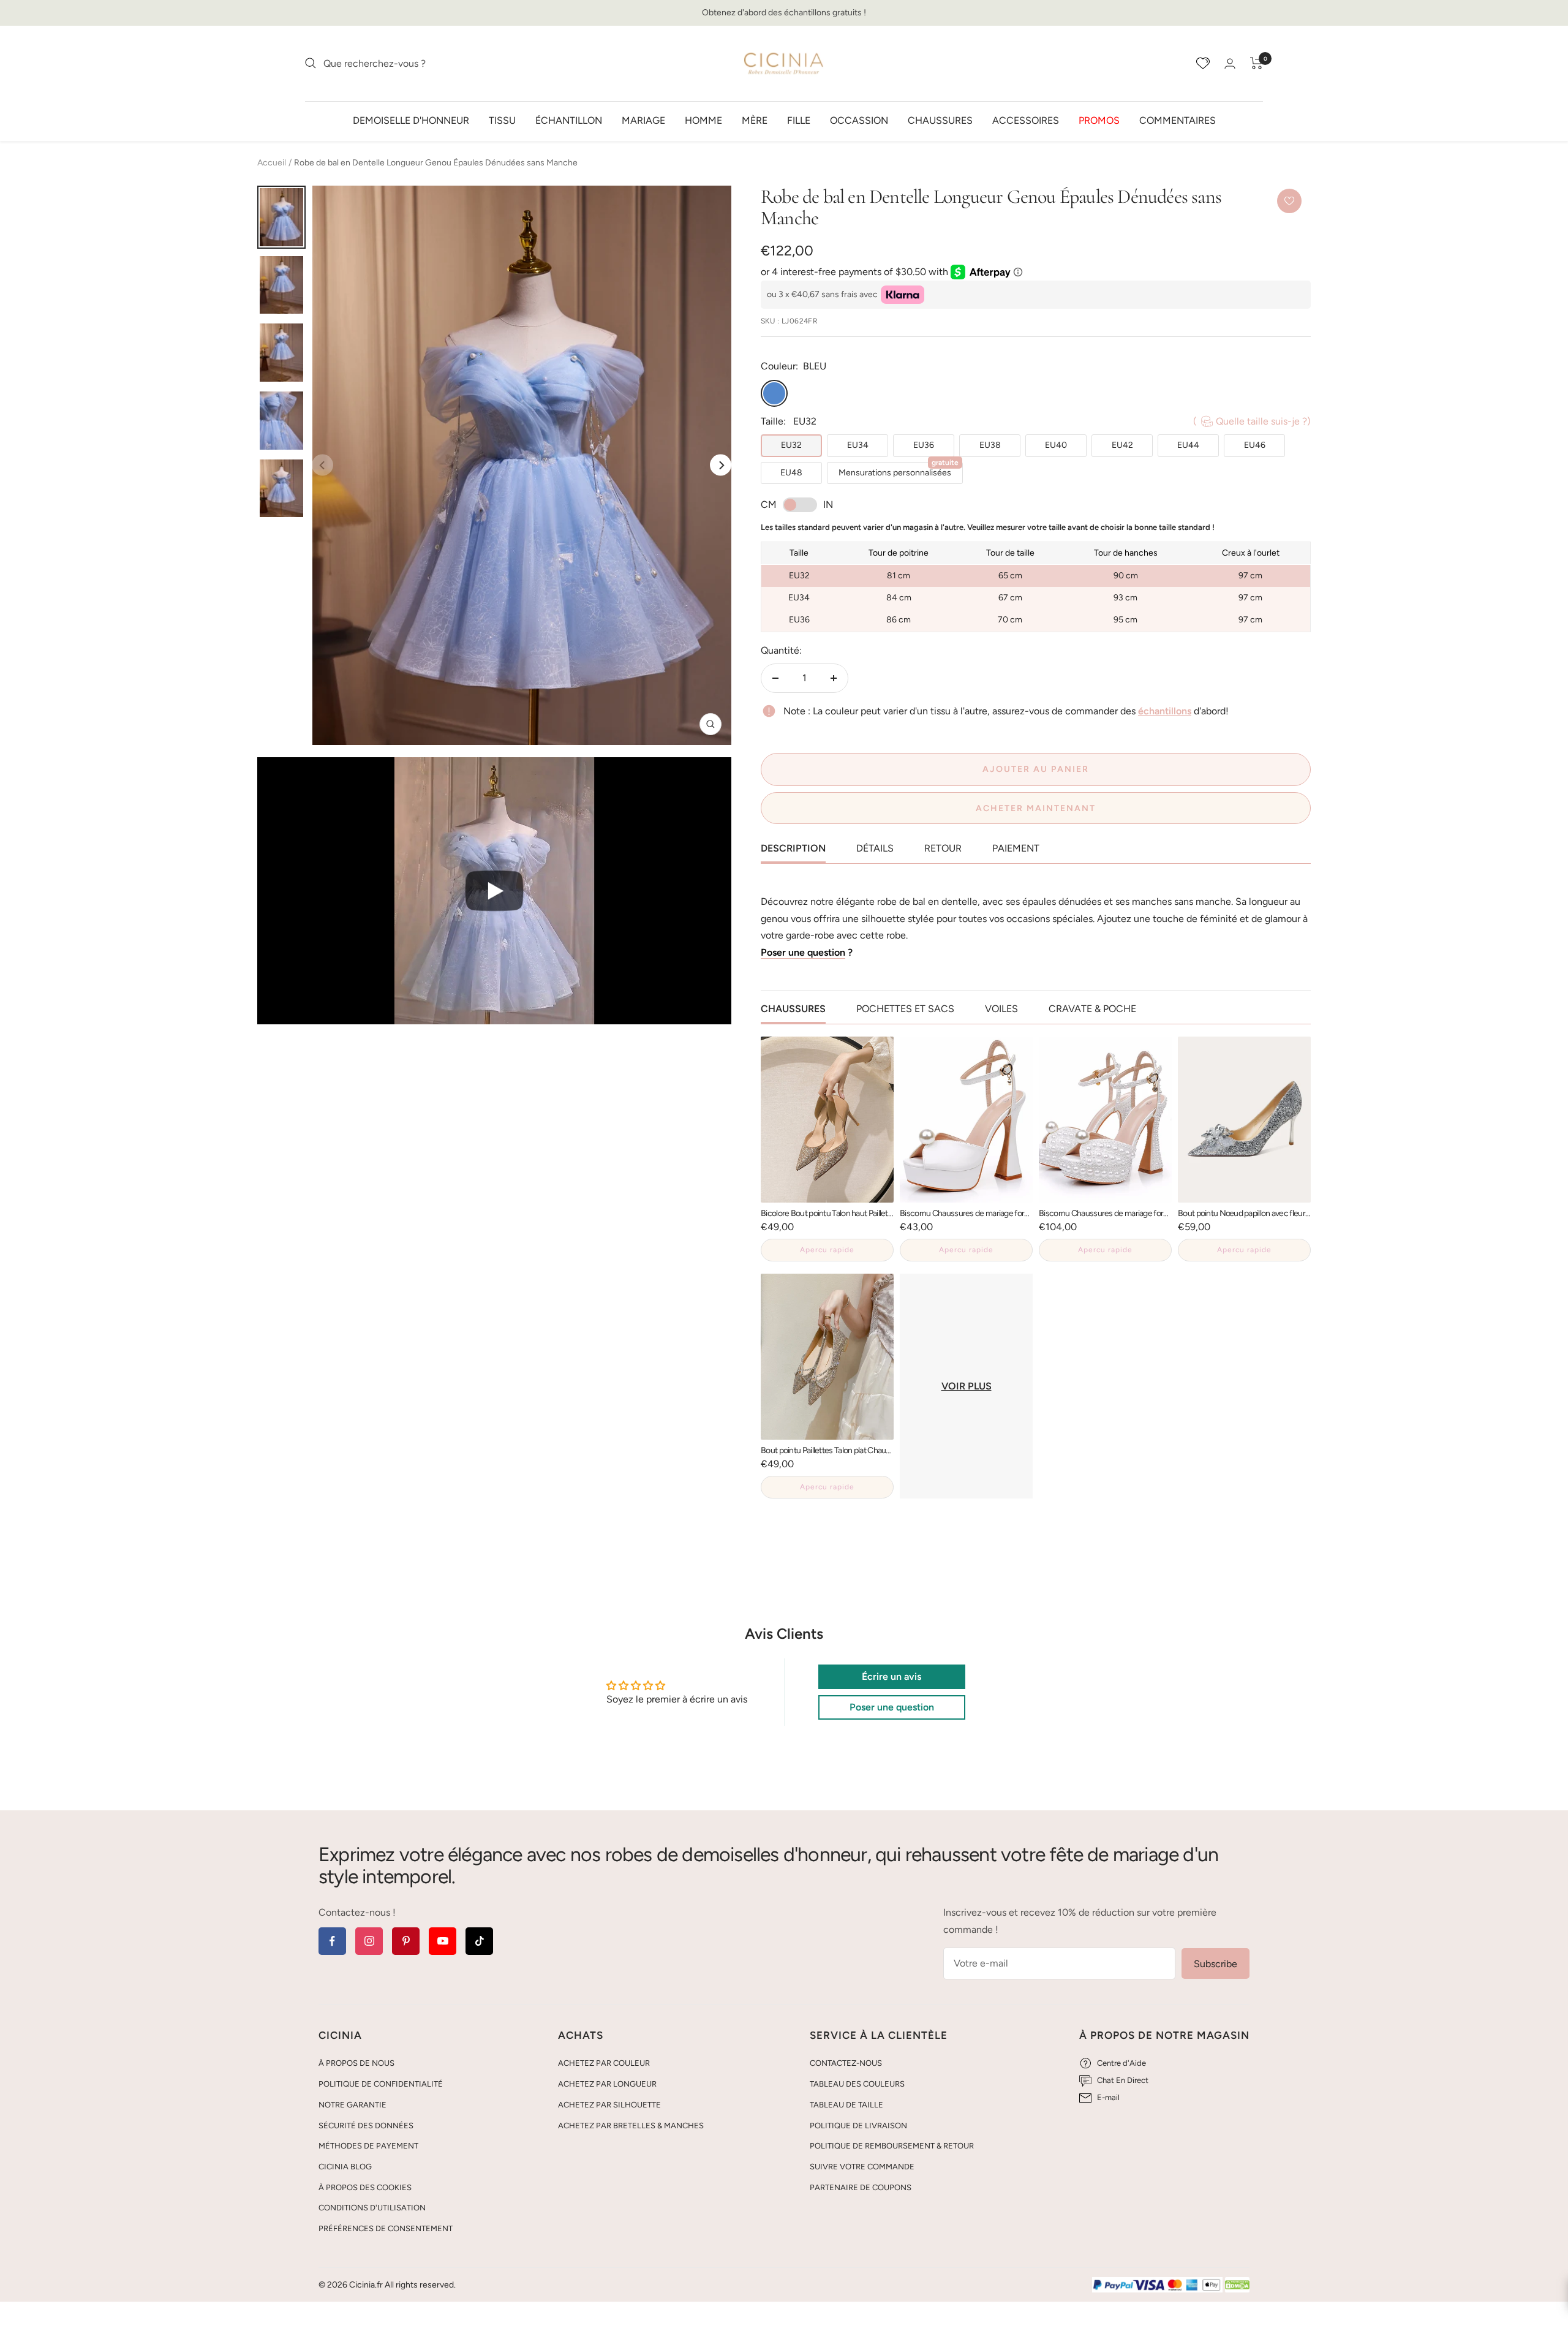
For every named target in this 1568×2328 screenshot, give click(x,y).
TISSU (502, 120)
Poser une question (803, 952)
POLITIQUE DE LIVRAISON (858, 2126)
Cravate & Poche (1092, 1009)
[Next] (721, 465)
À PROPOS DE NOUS (356, 2063)
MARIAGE (643, 120)
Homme (703, 120)
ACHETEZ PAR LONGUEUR (607, 2084)
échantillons (1165, 711)
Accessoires (1026, 120)
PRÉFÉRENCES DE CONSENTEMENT (386, 2228)
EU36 (924, 445)
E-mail (1108, 2097)
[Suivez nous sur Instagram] (369, 1941)
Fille (799, 120)
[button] (494, 890)
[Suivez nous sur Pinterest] (406, 1941)
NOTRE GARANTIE (352, 2105)
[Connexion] (1230, 63)
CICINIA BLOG (345, 2167)
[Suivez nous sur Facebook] (332, 1941)
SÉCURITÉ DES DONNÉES (366, 2126)
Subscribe (1216, 1964)
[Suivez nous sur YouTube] (443, 1941)
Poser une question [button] (892, 1707)
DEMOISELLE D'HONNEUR (411, 120)
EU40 (1056, 445)
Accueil (272, 163)
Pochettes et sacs (905, 1009)
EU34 (858, 445)
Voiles (1001, 1009)
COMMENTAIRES (1178, 120)
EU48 (791, 473)
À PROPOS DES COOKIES (365, 2187)
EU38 (990, 445)
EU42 (1122, 445)
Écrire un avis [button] (891, 1676)
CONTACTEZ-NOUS (846, 2063)
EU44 (1188, 445)
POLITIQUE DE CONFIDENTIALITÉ (381, 2084)
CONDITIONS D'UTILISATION (372, 2208)
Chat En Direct (1123, 2080)
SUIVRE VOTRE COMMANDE (862, 2167)
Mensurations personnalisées (899, 470)
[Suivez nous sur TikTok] (479, 1941)
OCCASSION (859, 120)
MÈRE (755, 120)
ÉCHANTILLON (569, 120)
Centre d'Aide (1121, 2063)
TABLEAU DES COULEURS (857, 2084)
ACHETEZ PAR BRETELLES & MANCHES (631, 2126)
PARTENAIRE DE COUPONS (861, 2187)
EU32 (791, 445)
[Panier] (1257, 63)
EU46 (1255, 445)
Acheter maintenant (1036, 808)
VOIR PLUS (967, 1386)
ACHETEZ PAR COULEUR (604, 2063)
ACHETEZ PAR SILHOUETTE (609, 2105)
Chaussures (940, 120)
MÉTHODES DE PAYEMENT (368, 2146)
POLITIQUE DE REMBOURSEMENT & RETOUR (892, 2146)
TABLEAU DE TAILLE (846, 2105)
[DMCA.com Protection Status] (1237, 2285)
